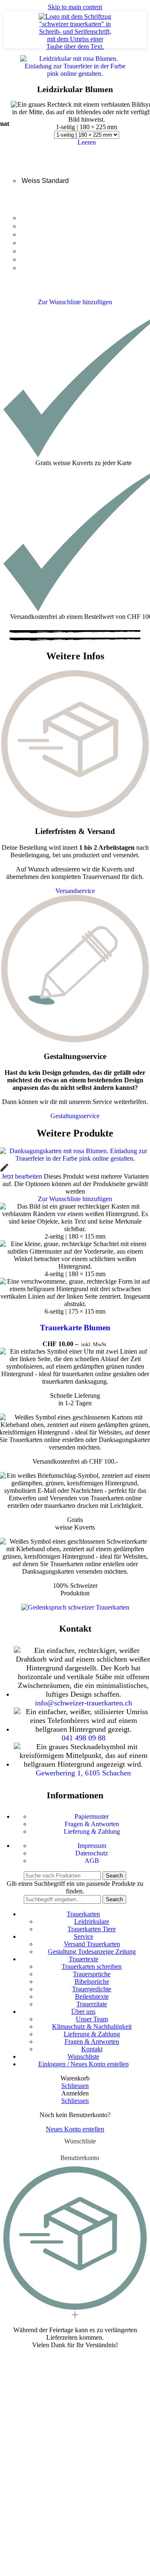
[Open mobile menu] (11, 30)
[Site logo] (75, 46)
